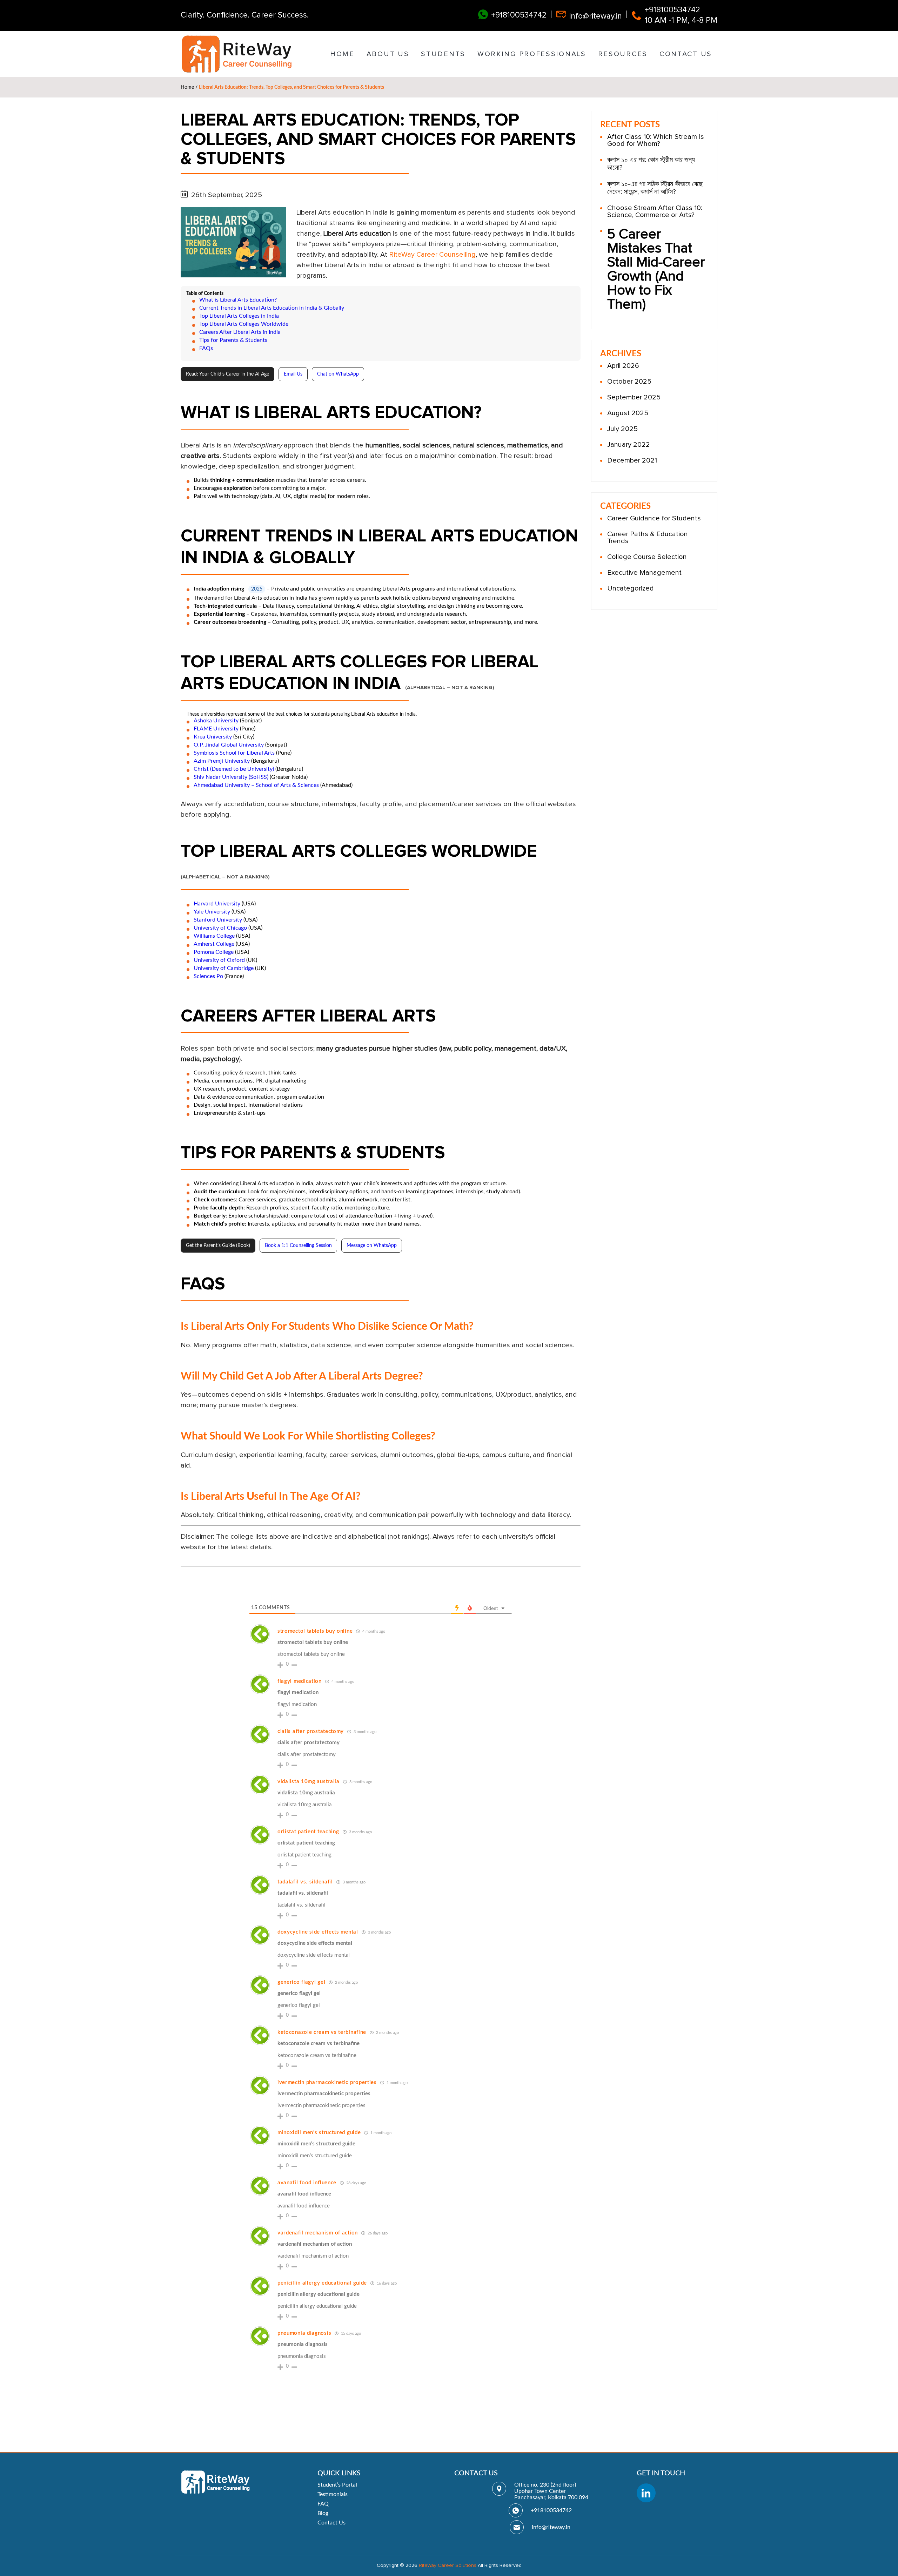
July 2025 (622, 429)
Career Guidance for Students (654, 518)
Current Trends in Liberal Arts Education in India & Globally (272, 308)
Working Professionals (532, 54)
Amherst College (214, 944)
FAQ (323, 2504)
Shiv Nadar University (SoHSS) (231, 777)
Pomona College (214, 952)
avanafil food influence (307, 2183)
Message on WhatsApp (372, 1246)
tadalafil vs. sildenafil (305, 1882)
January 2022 (629, 445)
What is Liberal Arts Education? (238, 300)
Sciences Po (208, 976)
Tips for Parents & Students (233, 340)
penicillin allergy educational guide (322, 2283)
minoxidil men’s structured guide (319, 2133)
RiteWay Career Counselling (432, 255)
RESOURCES (623, 54)
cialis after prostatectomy (311, 1731)
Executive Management (644, 573)
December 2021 (632, 460)
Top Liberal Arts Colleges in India (239, 316)
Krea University (213, 737)
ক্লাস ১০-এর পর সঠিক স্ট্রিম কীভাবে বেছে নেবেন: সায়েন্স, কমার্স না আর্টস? (655, 188)
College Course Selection (647, 557)
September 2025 (634, 397)
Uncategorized (631, 588)
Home (342, 54)
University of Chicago (220, 928)
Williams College (214, 936)
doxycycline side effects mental (318, 1932)
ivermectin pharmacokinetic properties (327, 2082)
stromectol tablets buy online (315, 1631)
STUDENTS (443, 54)
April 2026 (623, 366)
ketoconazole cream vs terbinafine (322, 2032)
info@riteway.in (596, 16)
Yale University (212, 912)
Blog (323, 2513)
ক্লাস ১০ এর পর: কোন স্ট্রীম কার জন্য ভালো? (651, 164)
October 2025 (629, 382)
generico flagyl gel (301, 1982)
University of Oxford (219, 960)
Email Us (293, 374)
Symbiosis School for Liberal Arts (234, 753)
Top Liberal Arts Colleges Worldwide (244, 324)
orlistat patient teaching (308, 1832)
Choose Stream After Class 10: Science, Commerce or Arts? (655, 211)
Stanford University (218, 920)
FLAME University (216, 729)
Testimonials (333, 2494)
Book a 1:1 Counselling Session (298, 1246)
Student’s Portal (337, 2485)
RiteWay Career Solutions (448, 2565)
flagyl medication (300, 1681)
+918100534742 (519, 15)
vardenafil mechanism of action (318, 2233)
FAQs (206, 348)
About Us (388, 54)
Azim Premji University (222, 761)
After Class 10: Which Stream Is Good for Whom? (656, 140)
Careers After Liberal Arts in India (240, 332)
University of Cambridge (224, 968)
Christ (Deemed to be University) (234, 769)
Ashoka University (216, 721)
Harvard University (217, 904)
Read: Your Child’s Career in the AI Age (227, 374)
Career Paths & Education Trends (648, 538)
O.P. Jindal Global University (229, 745)
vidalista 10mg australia (309, 1782)
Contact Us (686, 54)
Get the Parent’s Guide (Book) (218, 1246)
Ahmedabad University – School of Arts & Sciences (256, 785)
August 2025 (628, 413)
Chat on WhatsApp (338, 374)
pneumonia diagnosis (304, 2333)
